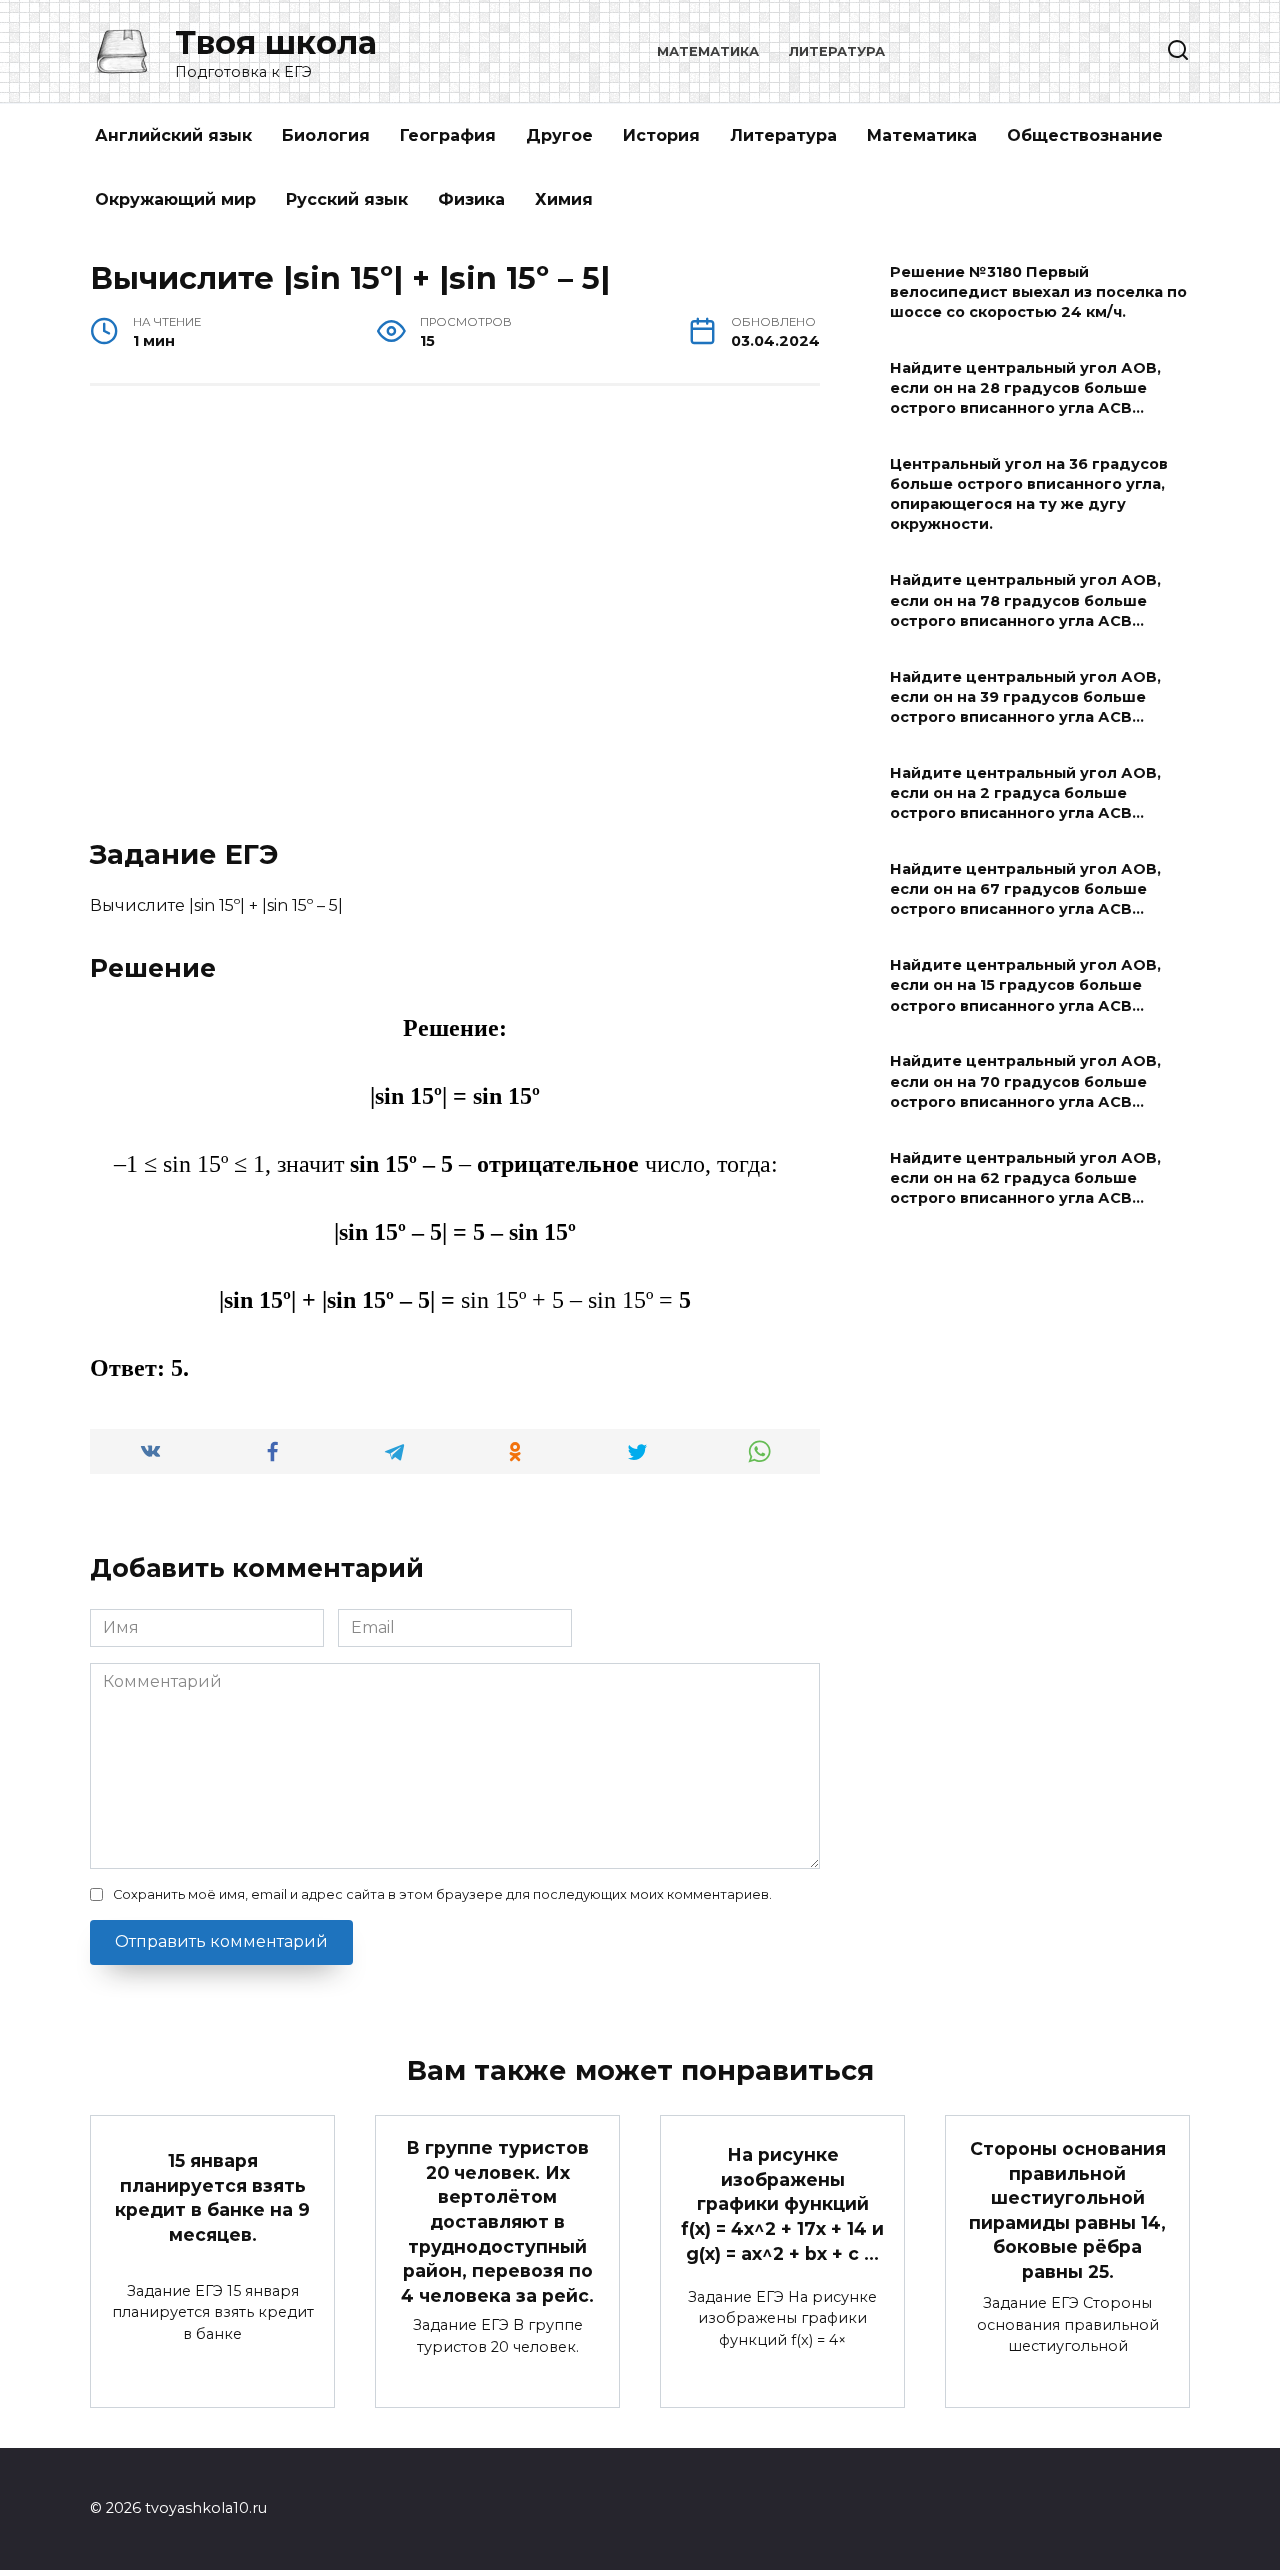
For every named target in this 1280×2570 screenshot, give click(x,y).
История (661, 135)
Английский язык (173, 135)
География (448, 135)
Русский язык (347, 199)
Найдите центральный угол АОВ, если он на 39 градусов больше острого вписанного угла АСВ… (1025, 697)
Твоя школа (276, 42)
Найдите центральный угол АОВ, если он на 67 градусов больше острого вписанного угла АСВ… (1025, 889)
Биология (326, 135)
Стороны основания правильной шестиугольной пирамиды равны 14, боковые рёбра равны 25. (1067, 2210)
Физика (471, 199)
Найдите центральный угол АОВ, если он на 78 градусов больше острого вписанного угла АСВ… (1025, 601)
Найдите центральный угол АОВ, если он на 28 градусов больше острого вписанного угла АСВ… (1025, 388)
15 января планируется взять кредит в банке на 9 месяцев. (212, 2197)
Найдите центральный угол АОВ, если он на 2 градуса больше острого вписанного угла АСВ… (1025, 793)
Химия (564, 199)
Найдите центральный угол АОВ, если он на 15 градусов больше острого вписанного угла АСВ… (1025, 986)
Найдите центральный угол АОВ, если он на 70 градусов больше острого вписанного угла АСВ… (1025, 1082)
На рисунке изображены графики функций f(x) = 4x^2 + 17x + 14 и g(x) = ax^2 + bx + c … (782, 2204)
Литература (837, 51)
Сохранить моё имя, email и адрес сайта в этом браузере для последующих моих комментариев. (442, 1894)
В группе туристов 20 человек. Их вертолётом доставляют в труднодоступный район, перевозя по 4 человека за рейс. (497, 2221)
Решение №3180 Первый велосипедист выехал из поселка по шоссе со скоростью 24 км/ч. (1038, 292)
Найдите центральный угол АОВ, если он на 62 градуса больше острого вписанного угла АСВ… (1025, 1178)
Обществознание (1085, 135)
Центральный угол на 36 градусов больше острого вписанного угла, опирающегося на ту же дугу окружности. (1029, 494)
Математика (708, 51)
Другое (559, 135)
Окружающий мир (175, 199)
